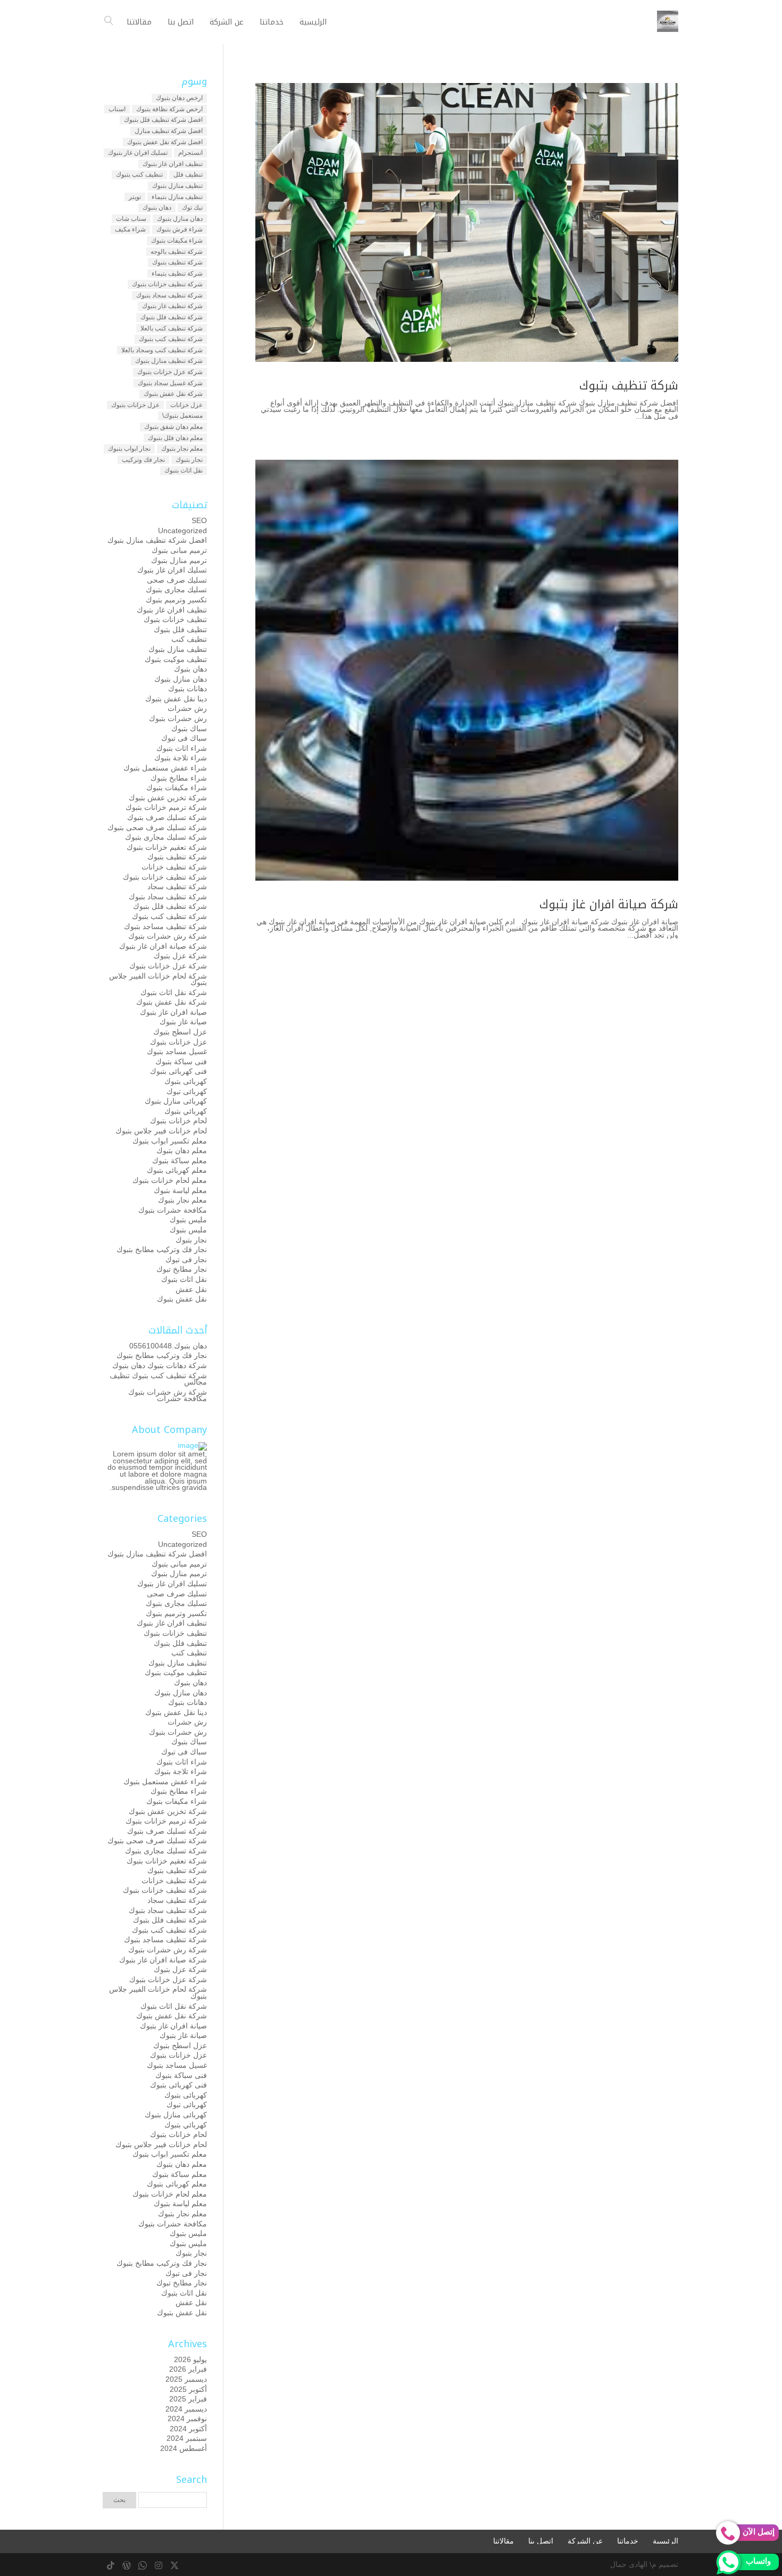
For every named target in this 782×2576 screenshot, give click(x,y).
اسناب (117, 109)
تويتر (135, 197)
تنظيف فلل (188, 175)
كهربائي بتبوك (186, 1111)
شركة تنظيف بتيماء (177, 274)
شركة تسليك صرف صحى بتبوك (157, 827)
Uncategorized (182, 531)
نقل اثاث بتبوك (184, 470)
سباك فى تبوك (184, 738)
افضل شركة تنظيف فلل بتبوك (163, 120)
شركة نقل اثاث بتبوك (174, 992)
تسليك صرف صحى (177, 580)
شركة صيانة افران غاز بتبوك (609, 905)
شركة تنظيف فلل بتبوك (172, 317)
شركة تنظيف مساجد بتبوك (165, 926)
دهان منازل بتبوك (180, 219)
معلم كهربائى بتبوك (177, 1170)
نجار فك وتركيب (143, 460)
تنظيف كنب (189, 639)
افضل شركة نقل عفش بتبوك (165, 142)
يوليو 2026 (190, 2359)
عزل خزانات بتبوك (135, 405)
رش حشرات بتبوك (178, 718)
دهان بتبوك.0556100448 (168, 1346)
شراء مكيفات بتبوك (177, 241)
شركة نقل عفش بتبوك (173, 394)
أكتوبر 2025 (188, 2389)
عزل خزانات (186, 405)
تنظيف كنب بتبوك (139, 175)
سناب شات (131, 219)
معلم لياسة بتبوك (180, 1190)
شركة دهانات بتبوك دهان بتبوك (160, 1365)
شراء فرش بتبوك (180, 229)
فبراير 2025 (188, 2399)
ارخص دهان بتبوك (179, 98)
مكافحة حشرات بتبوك (173, 1210)
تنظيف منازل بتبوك (177, 186)
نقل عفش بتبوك (182, 1299)
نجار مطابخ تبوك (182, 1269)
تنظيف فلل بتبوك (180, 629)
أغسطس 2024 (184, 2448)
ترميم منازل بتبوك (179, 560)
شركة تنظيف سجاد (177, 887)
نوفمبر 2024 (187, 2418)
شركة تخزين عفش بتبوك (168, 798)
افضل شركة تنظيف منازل (169, 131)
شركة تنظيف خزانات (174, 867)
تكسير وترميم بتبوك (176, 600)
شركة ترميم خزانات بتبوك (166, 807)
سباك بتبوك (189, 728)
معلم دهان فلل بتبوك (175, 438)
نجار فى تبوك (186, 1260)
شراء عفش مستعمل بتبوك (165, 768)
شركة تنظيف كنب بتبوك (171, 339)
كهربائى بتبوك (186, 1081)
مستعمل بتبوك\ (182, 416)
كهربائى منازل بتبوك (176, 1101)
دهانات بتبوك (188, 689)
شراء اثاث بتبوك (182, 748)
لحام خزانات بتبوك (178, 1121)
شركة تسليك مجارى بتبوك (166, 837)
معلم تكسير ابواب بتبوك (170, 1141)
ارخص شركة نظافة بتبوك (169, 109)
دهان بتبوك (157, 208)
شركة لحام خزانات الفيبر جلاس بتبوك (158, 979)
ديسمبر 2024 (186, 2409)
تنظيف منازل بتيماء (177, 197)
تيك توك (192, 208)
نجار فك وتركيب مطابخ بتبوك (162, 1249)
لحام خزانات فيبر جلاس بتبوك (161, 1131)
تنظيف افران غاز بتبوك (173, 164)
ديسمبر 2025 (186, 2379)
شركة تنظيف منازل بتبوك (169, 361)
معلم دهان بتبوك (182, 1150)
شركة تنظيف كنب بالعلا (172, 328)
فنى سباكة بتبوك (181, 1062)
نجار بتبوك (189, 460)
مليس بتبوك (188, 1220)
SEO (199, 520)
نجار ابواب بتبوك (129, 449)
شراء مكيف (130, 229)
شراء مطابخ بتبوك (179, 778)
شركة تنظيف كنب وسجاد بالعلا (162, 350)
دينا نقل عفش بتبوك (176, 699)
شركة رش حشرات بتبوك (168, 936)
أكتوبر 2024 (188, 2429)
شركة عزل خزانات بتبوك (170, 372)
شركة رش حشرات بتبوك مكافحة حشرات (168, 1395)
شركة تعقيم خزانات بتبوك (167, 847)
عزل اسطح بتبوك (180, 1032)
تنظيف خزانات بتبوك (175, 619)
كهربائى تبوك (187, 1091)
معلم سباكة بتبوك (180, 1161)
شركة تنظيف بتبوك (629, 386)
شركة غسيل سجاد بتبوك (170, 383)
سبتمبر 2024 (187, 2438)
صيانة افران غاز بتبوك (173, 1012)
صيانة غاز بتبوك (183, 1022)
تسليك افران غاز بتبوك (138, 153)
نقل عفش (191, 1289)
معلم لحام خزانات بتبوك (170, 1180)
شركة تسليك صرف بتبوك (167, 817)
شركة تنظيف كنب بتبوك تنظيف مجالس (158, 1379)
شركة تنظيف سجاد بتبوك (169, 295)
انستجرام (190, 153)
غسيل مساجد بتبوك (177, 1051)
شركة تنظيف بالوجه (177, 252)
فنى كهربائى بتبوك (178, 1071)
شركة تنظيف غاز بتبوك (172, 306)
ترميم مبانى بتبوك (179, 550)
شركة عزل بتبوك (180, 956)
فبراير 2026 (188, 2369)
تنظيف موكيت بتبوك (176, 659)
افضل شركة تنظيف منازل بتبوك (157, 540)
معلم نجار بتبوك (182, 449)
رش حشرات (187, 708)
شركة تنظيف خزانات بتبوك (167, 284)
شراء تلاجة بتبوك (181, 758)
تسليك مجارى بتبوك (176, 590)
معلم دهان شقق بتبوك (173, 427)
